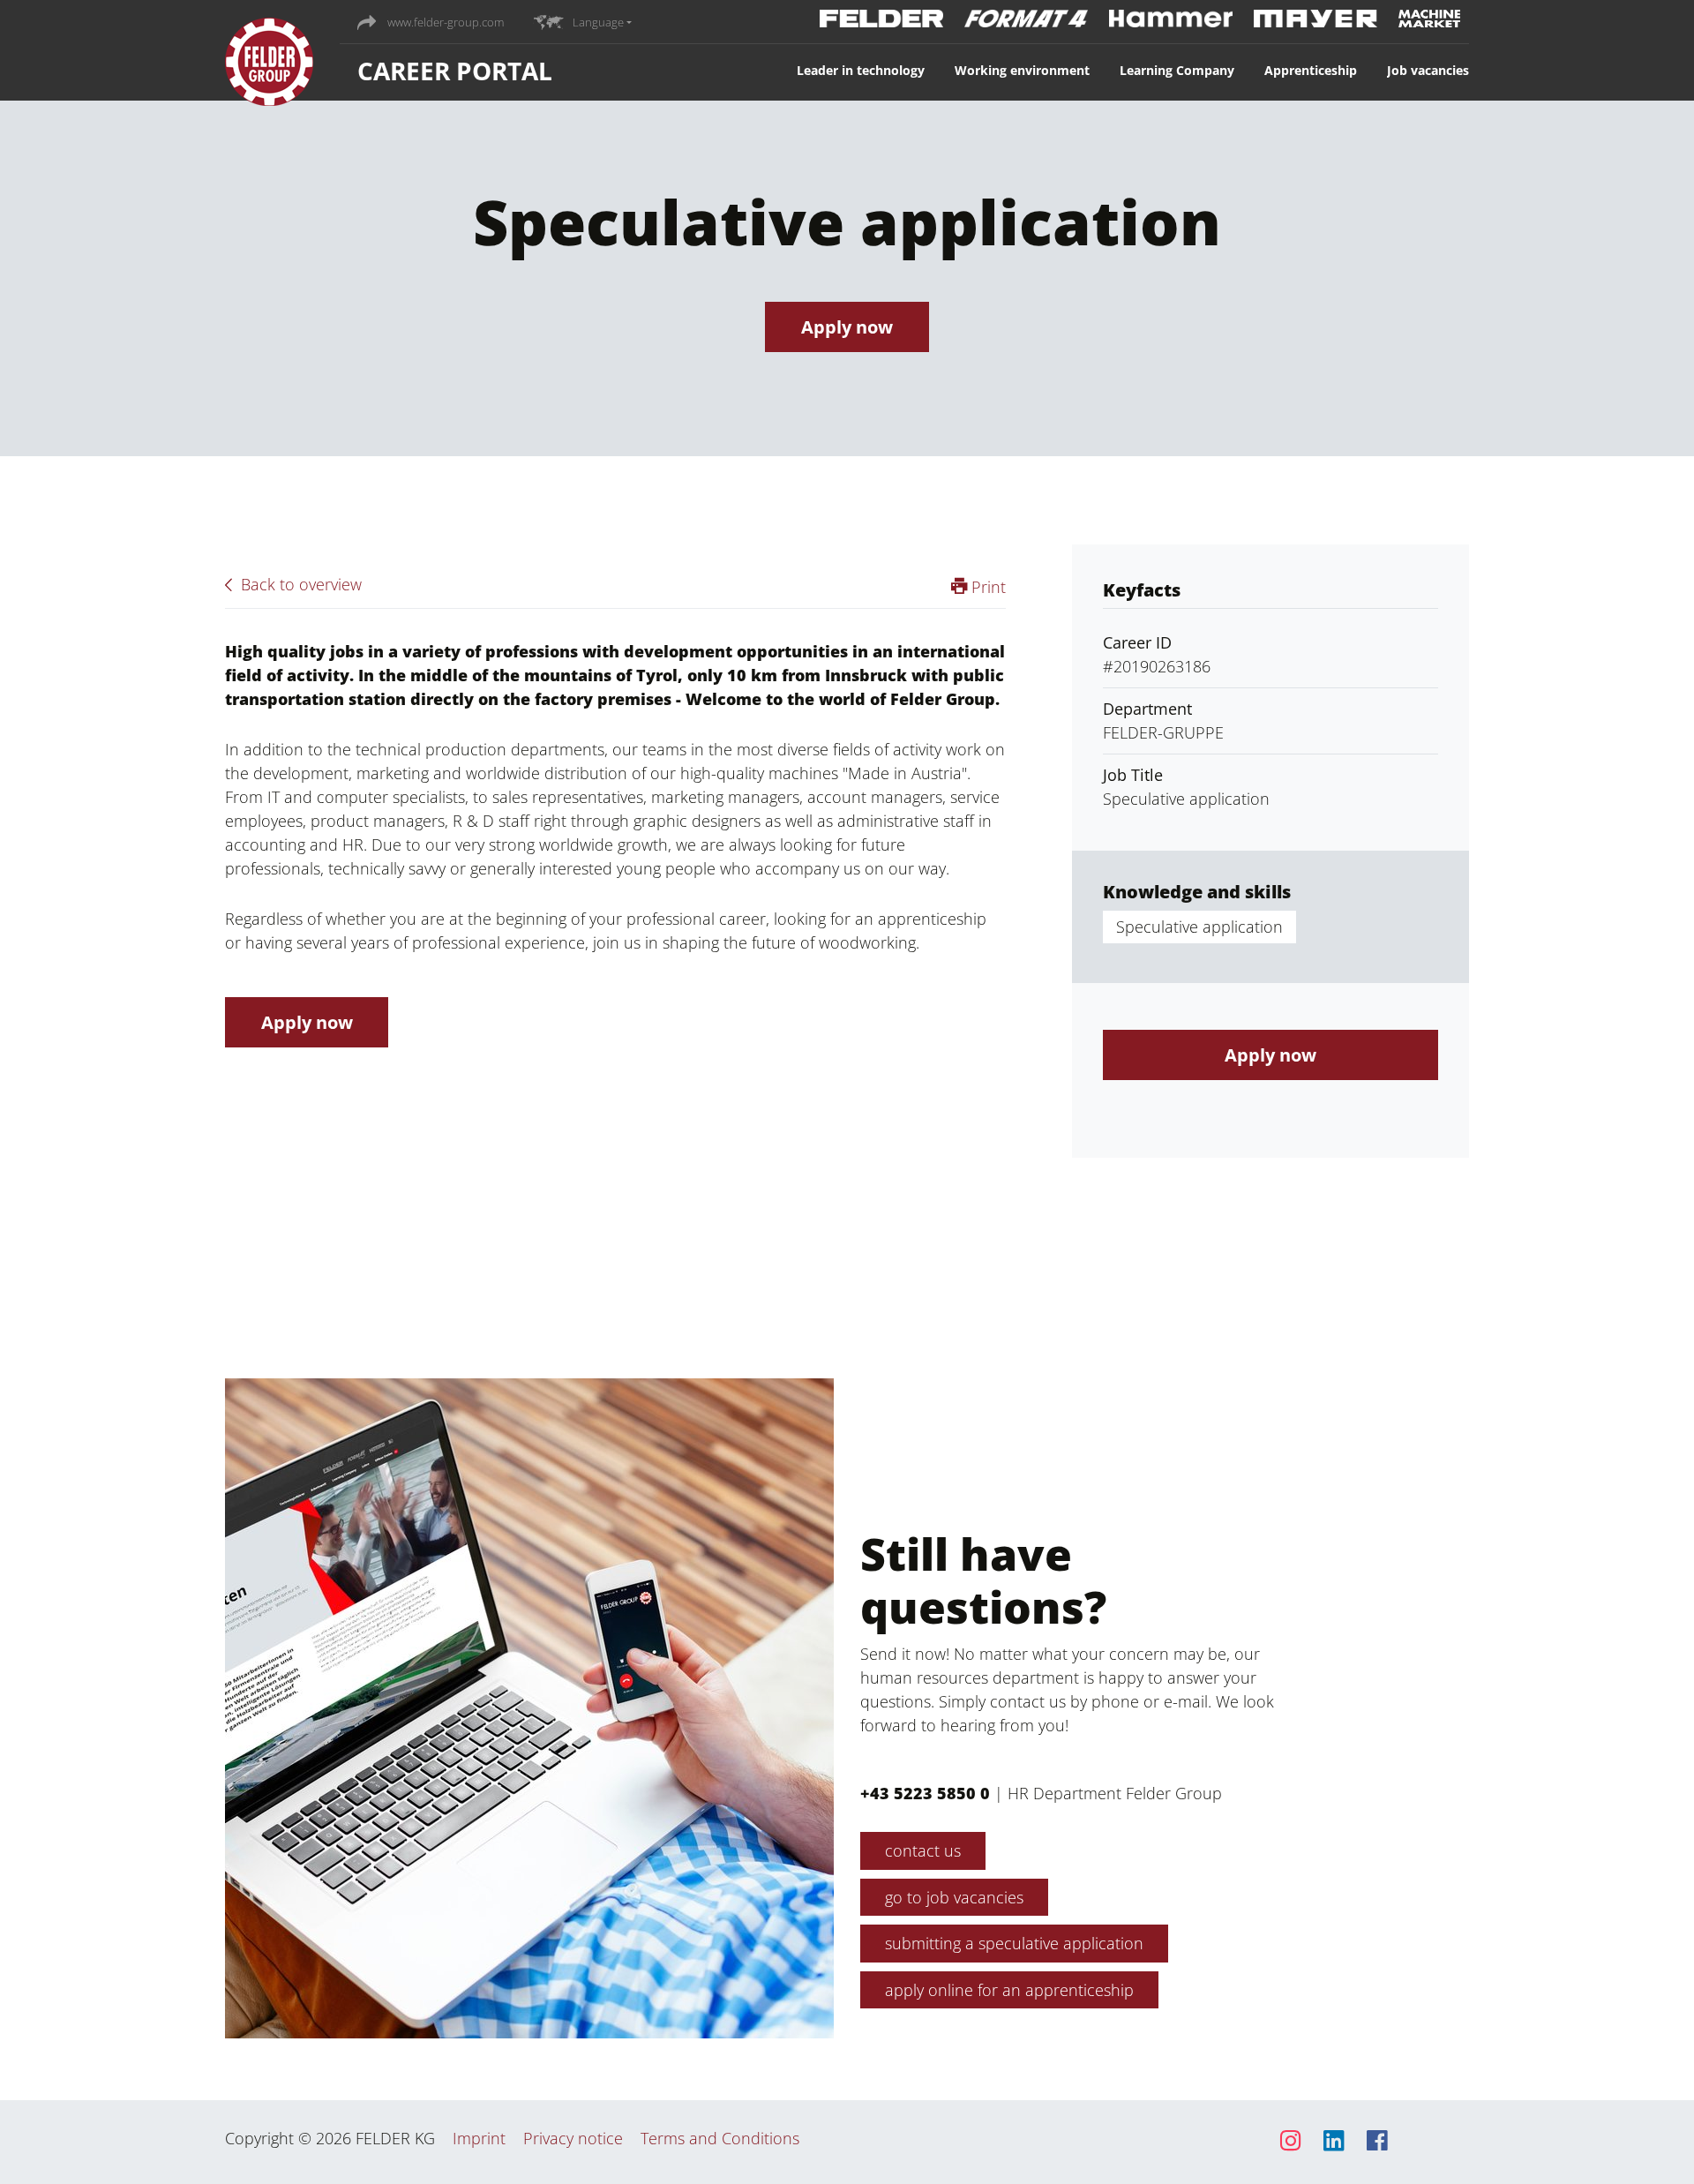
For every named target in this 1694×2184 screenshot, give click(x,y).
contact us (923, 1850)
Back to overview (299, 584)
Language (598, 22)
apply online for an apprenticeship (1009, 1990)
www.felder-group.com (444, 22)
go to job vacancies (954, 1897)
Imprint (479, 2138)
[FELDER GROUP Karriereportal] (269, 66)
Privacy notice (573, 2138)
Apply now (847, 327)
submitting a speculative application (1014, 1943)
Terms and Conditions (720, 2138)
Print (986, 587)
